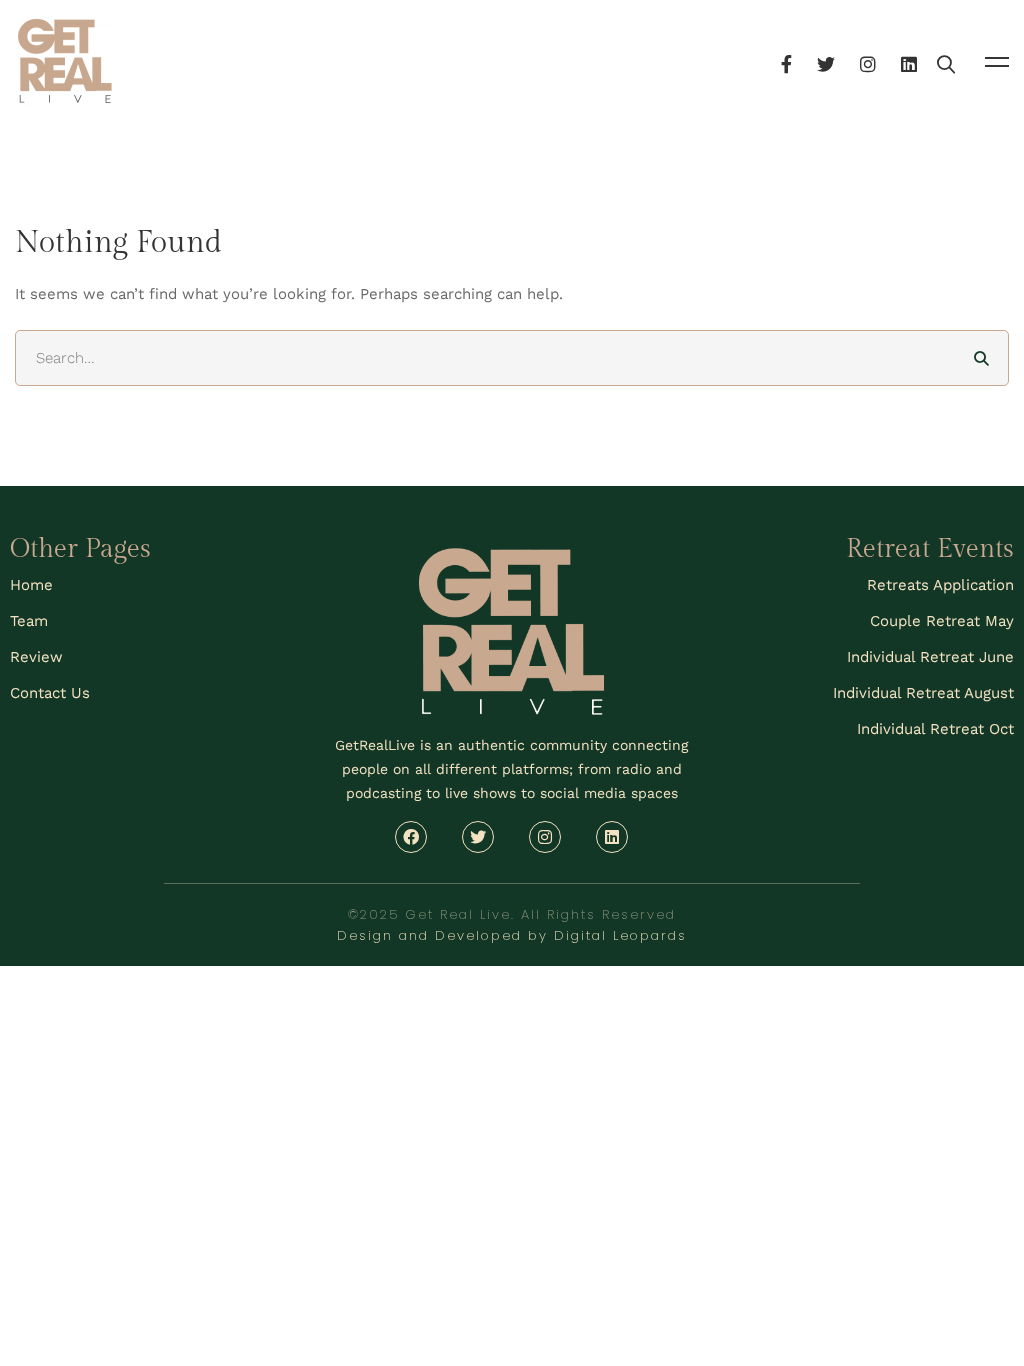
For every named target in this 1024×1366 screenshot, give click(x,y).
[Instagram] (868, 61)
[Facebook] (786, 61)
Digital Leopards (620, 935)
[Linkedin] (909, 61)
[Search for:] (512, 358)
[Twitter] (826, 61)
